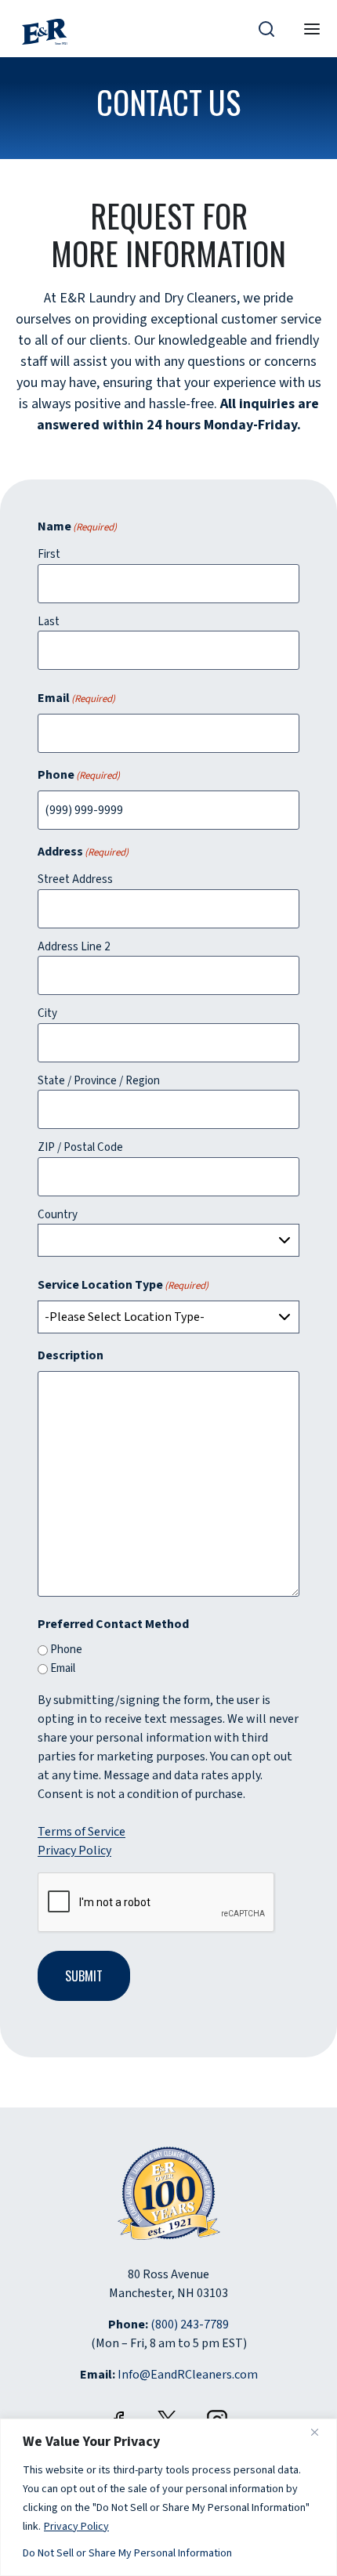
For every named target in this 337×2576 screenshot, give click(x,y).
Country (58, 1215)
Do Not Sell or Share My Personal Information (127, 2553)
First (49, 554)
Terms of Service (82, 1832)
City (47, 1013)
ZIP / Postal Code (80, 1147)
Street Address (75, 879)
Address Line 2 (74, 947)
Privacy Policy (77, 2526)
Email (63, 1668)
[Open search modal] (266, 28)
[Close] (321, 2432)
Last (49, 622)
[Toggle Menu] (312, 29)
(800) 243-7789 (190, 2325)
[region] (168, 2497)
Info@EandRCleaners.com (188, 2375)
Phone (66, 1650)
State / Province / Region (99, 1081)
